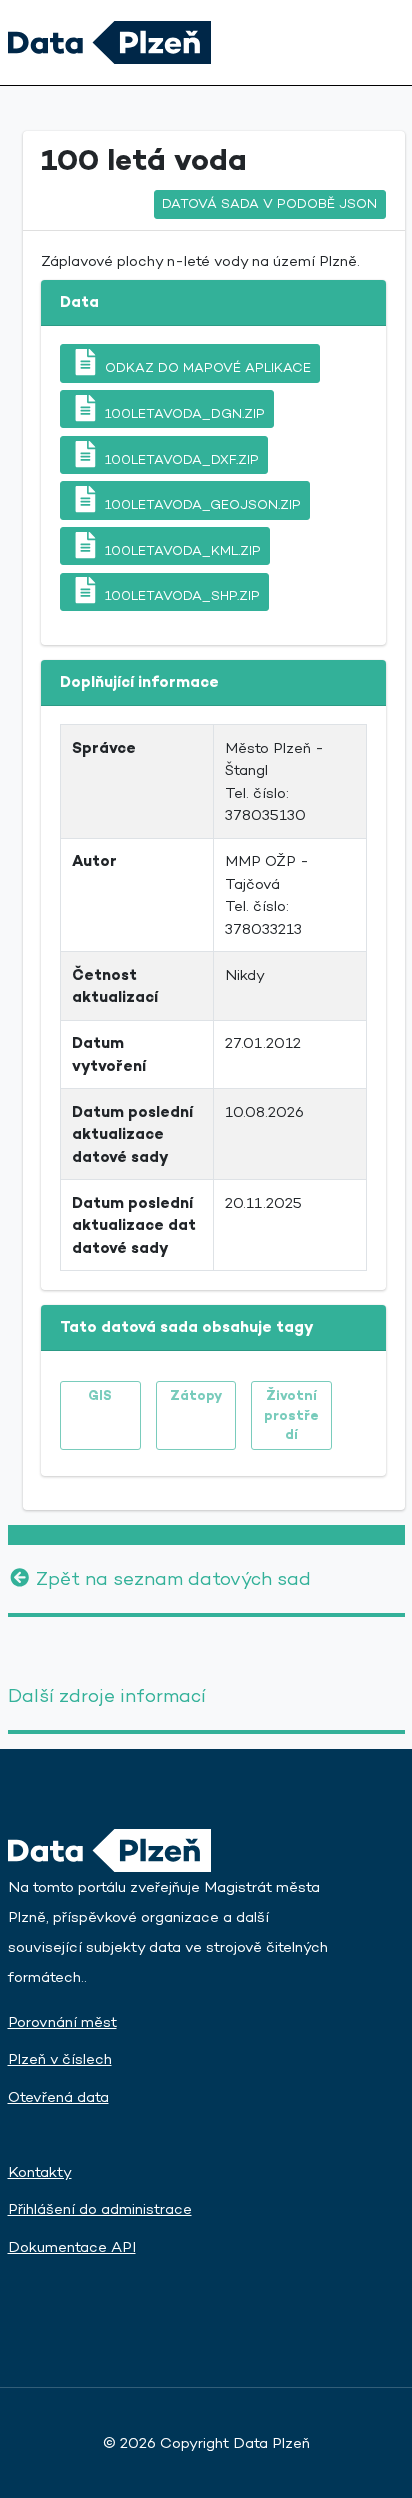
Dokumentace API (72, 2246)
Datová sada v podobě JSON (269, 203)
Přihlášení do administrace (100, 2208)
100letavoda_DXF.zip (180, 458)
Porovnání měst (62, 2021)
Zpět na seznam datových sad (171, 1579)
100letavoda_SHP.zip (180, 595)
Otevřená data (58, 2096)
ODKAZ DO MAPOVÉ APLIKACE (206, 367)
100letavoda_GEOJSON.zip (201, 504)
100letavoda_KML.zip (181, 550)
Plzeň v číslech (60, 2058)
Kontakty (40, 2171)
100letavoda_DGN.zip (183, 413)
